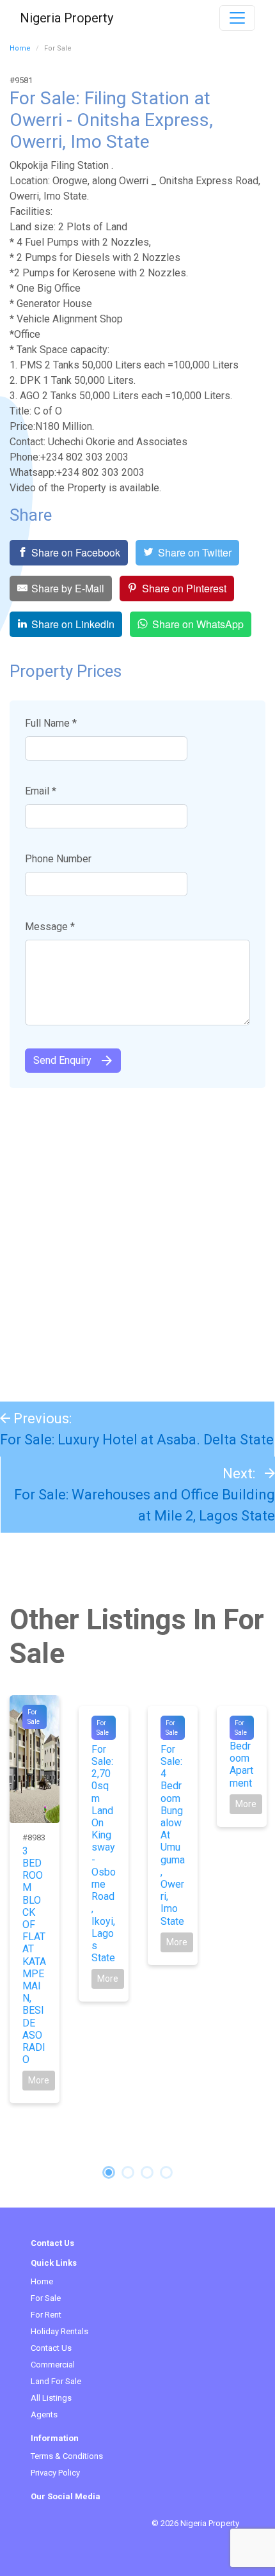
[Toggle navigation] (237, 18)
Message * (50, 927)
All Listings (51, 2398)
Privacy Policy (55, 2473)
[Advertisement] (137, 1238)
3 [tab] (147, 2172)
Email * (41, 791)
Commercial (53, 2365)
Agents (44, 2414)
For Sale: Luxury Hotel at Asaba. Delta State (137, 1440)
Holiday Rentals (59, 2331)
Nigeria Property (67, 18)
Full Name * (51, 723)
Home (20, 48)
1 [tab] (109, 2172)
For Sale (46, 2298)
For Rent (46, 2315)
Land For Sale (56, 2381)
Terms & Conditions (67, 2456)
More (39, 2080)
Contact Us (51, 2348)
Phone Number (58, 859)
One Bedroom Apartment (241, 1758)
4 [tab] (166, 2172)
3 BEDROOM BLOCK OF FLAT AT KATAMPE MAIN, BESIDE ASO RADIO (34, 1955)
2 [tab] (128, 2172)
